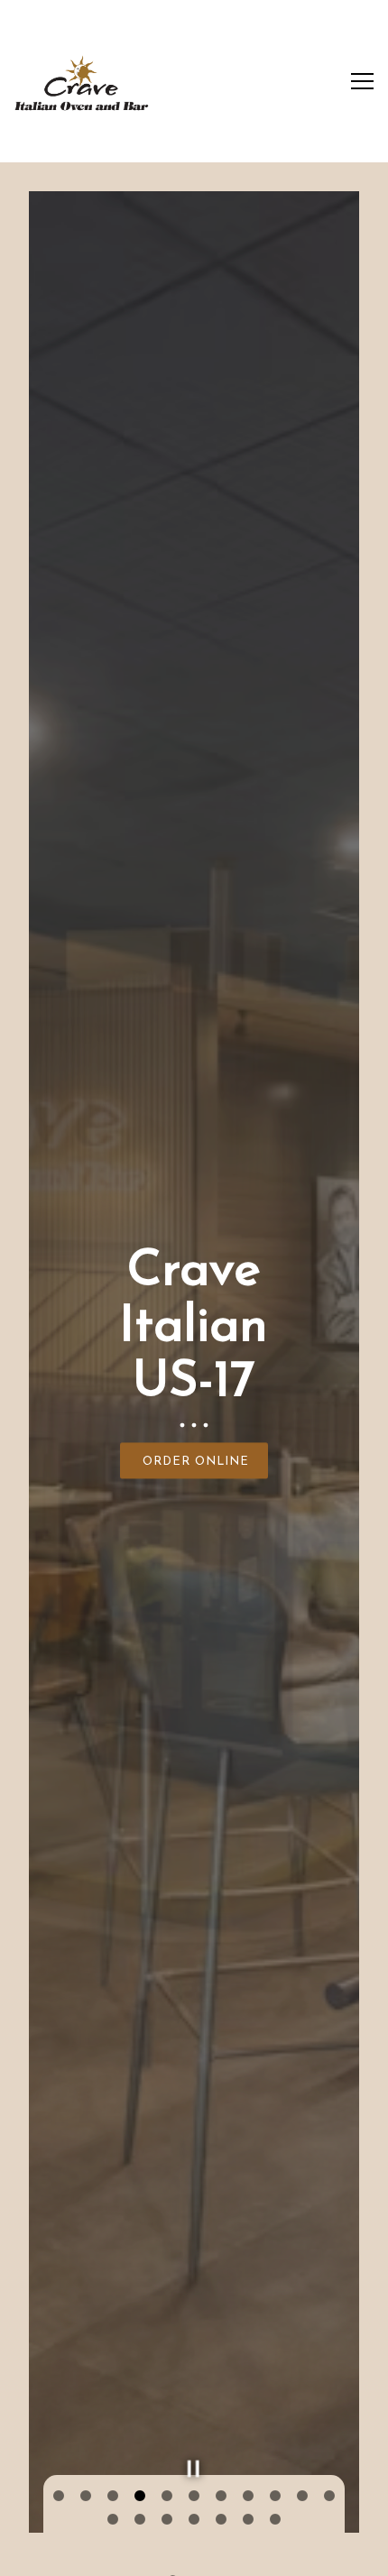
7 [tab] (221, 2497)
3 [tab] (113, 2497)
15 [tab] (194, 2520)
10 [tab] (302, 2497)
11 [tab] (329, 2497)
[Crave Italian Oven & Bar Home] (81, 81)
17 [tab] (248, 2520)
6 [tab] (194, 2497)
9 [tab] (275, 2497)
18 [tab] (275, 2520)
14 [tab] (167, 2520)
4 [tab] (140, 2497)
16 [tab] (221, 2520)
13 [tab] (140, 2520)
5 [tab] (167, 2497)
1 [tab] (59, 2497)
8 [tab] (248, 2497)
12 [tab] (113, 2520)
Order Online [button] (196, 1462)
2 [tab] (86, 2497)
